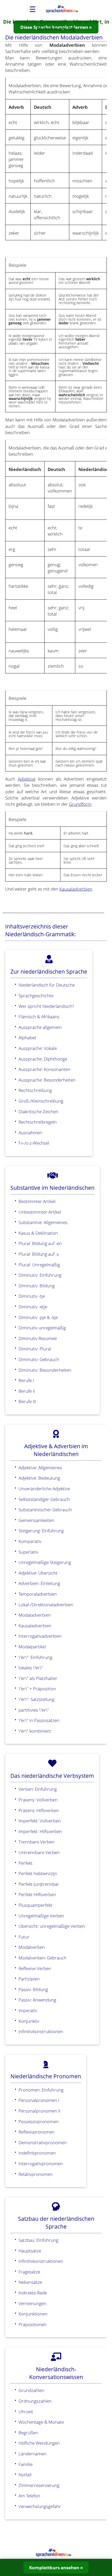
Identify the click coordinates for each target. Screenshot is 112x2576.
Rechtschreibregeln (38, 1122)
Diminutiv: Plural (35, 1349)
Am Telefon (29, 2496)
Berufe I (26, 1380)
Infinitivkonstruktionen (41, 2031)
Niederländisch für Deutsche (47, 985)
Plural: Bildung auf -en (40, 1243)
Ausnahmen (30, 1132)
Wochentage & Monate (41, 2422)
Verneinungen (32, 2303)
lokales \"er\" (31, 1668)
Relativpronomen (36, 2174)
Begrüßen (28, 2432)
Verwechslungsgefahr (40, 2506)
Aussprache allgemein (40, 1027)
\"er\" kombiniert (35, 1731)
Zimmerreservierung (39, 2485)
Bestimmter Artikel (37, 1201)
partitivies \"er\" (34, 1710)
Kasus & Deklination (38, 1233)
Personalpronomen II (39, 2111)
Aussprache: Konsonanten (44, 1069)
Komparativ (30, 1541)
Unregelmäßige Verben (41, 1916)
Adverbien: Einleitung (39, 1583)
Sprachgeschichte (36, 995)
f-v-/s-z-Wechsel (34, 1143)
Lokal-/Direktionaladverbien (46, 1604)
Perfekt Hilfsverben (37, 1894)
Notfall (25, 2475)
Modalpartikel (32, 1646)
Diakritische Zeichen (38, 1111)
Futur (24, 1937)
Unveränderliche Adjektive (44, 1488)
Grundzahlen (31, 2390)
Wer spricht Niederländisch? (46, 1006)
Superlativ (28, 1552)
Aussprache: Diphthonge (43, 1059)
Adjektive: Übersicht (38, 1573)
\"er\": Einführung (35, 1657)
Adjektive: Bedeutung (39, 1478)
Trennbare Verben (36, 1842)
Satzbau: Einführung (38, 2240)
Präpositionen (32, 2324)
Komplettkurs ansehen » (56, 2567)
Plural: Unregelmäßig (39, 1265)
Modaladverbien (35, 1615)
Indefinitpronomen (37, 2153)
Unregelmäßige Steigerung (45, 1562)
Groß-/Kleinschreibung (41, 1101)
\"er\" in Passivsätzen (39, 1720)
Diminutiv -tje (32, 1296)
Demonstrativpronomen (43, 2142)
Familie (26, 2464)
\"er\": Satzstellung (36, 1699)
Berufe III (27, 1401)
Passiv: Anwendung (37, 2000)
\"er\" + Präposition (37, 1689)
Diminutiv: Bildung (37, 1286)
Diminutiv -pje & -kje (38, 1317)
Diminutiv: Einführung (40, 1275)
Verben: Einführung (38, 1789)
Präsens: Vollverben (38, 1800)
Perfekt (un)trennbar (39, 1884)
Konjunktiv (29, 2021)
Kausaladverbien (76, 889)
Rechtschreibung (35, 1090)
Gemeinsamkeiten (36, 1520)
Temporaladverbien (38, 1594)
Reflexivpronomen (36, 2132)
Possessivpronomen (39, 2121)
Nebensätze (30, 2282)
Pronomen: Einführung (41, 2090)
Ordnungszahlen (35, 2401)
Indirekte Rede (33, 2293)
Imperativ (28, 2010)
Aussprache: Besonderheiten (47, 1080)
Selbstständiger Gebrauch (44, 1499)
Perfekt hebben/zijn (38, 1873)
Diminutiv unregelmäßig (42, 1328)
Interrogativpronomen (41, 2163)
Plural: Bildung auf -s (39, 1254)
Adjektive (27, 779)
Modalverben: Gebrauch (42, 1958)
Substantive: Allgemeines (43, 1222)
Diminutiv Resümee (38, 1338)
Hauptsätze (30, 2251)
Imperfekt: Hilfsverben (40, 1831)
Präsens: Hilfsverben (39, 1810)
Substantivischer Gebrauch (45, 1509)
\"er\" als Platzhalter (38, 1678)
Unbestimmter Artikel (40, 1212)
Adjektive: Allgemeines (40, 1467)
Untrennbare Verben (39, 1852)
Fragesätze (29, 2272)
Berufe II (27, 1391)
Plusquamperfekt (35, 1905)
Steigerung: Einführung (41, 1530)
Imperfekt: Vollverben (40, 1821)
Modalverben (32, 1947)
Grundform (80, 804)
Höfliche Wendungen (39, 2443)
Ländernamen (32, 2454)
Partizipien (29, 1979)
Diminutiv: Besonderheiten (45, 1370)
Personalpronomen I (39, 2100)
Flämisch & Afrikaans (39, 1016)
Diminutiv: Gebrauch (39, 1359)
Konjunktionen (33, 2314)
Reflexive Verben (35, 1968)
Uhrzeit (26, 2411)
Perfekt (26, 1863)
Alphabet (27, 1037)
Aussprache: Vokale (38, 1048)
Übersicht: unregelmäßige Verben (52, 1926)
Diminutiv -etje (33, 1307)
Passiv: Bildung (33, 1989)
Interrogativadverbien (40, 1636)
